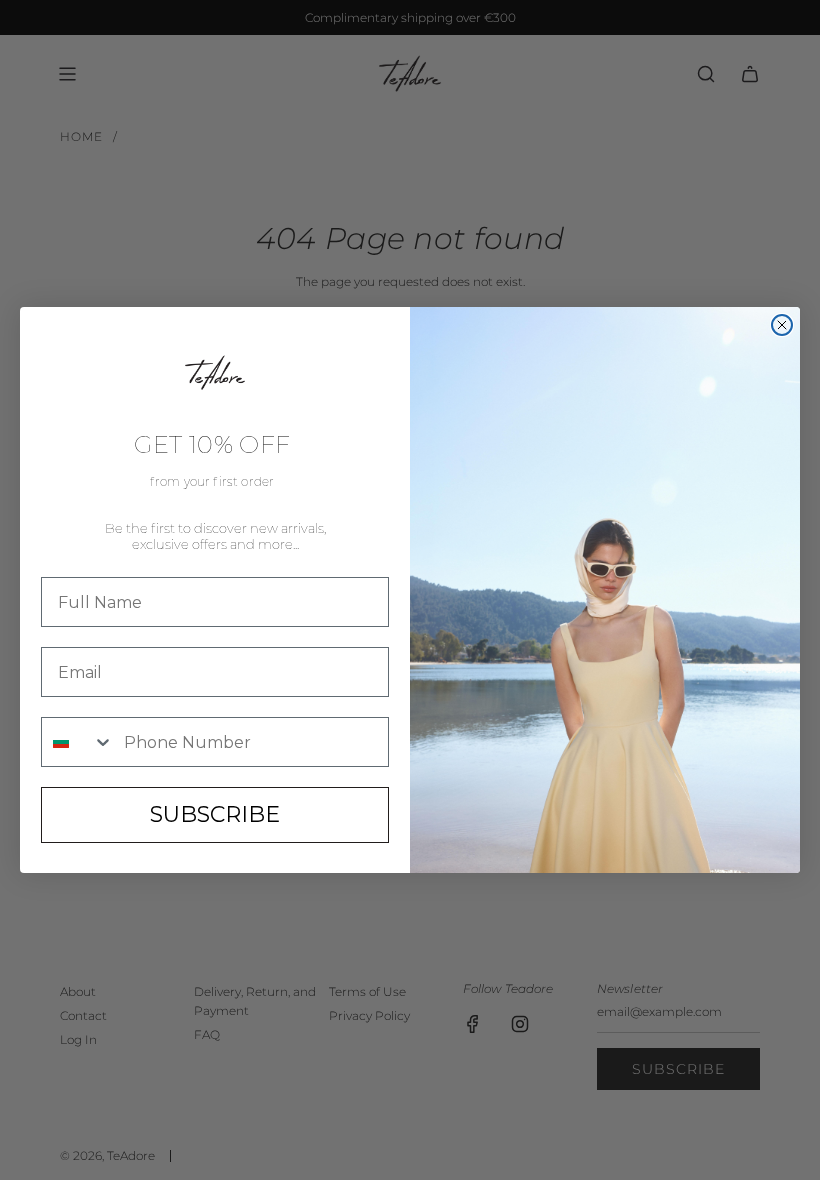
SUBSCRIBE (215, 814)
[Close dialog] (782, 325)
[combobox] (78, 742)
